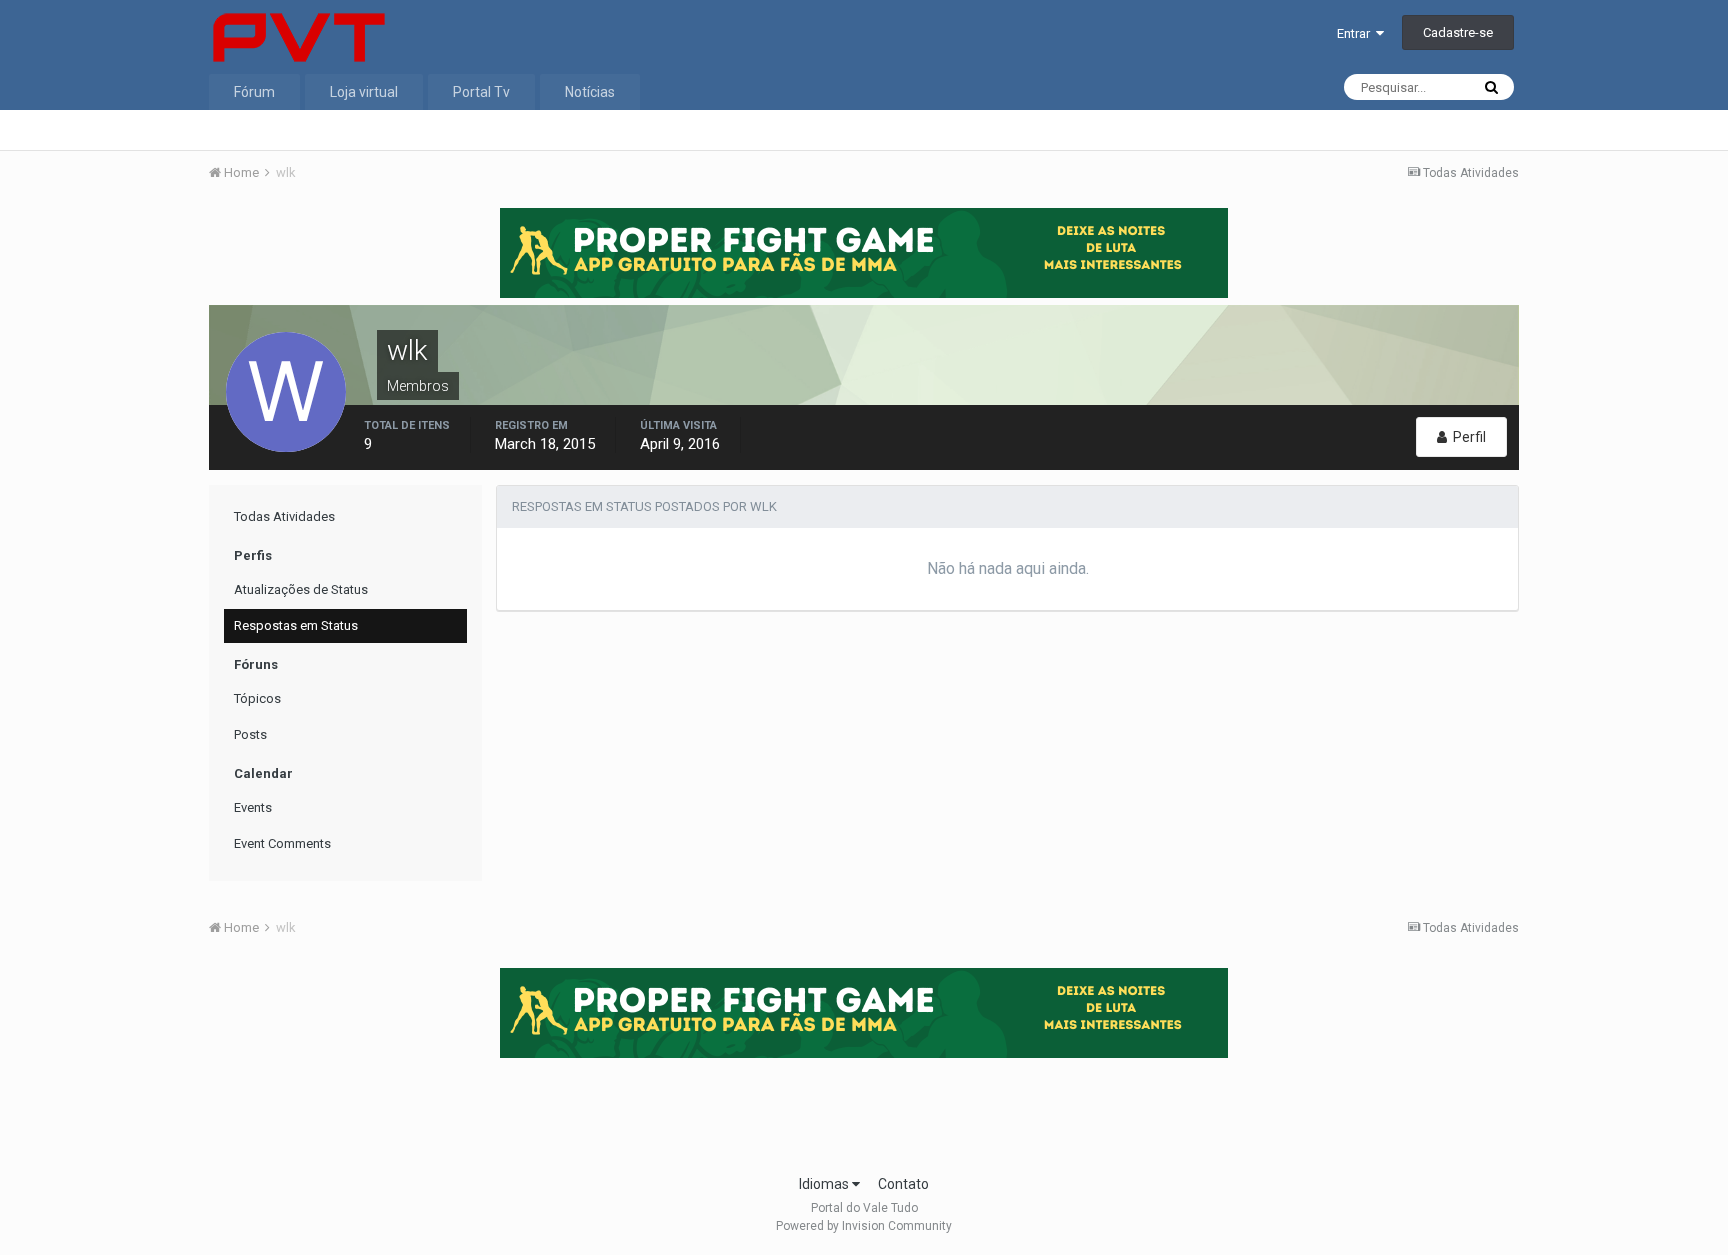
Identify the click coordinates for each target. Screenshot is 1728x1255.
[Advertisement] (864, 1110)
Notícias (590, 92)
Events (253, 807)
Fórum (254, 92)
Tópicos (257, 698)
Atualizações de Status (301, 589)
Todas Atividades (284, 516)
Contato (903, 1184)
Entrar (1356, 33)
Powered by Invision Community (864, 1226)
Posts (250, 734)
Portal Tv (481, 92)
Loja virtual (364, 92)
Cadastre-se (1458, 32)
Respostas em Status (296, 625)
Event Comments (282, 843)
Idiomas (825, 1184)
